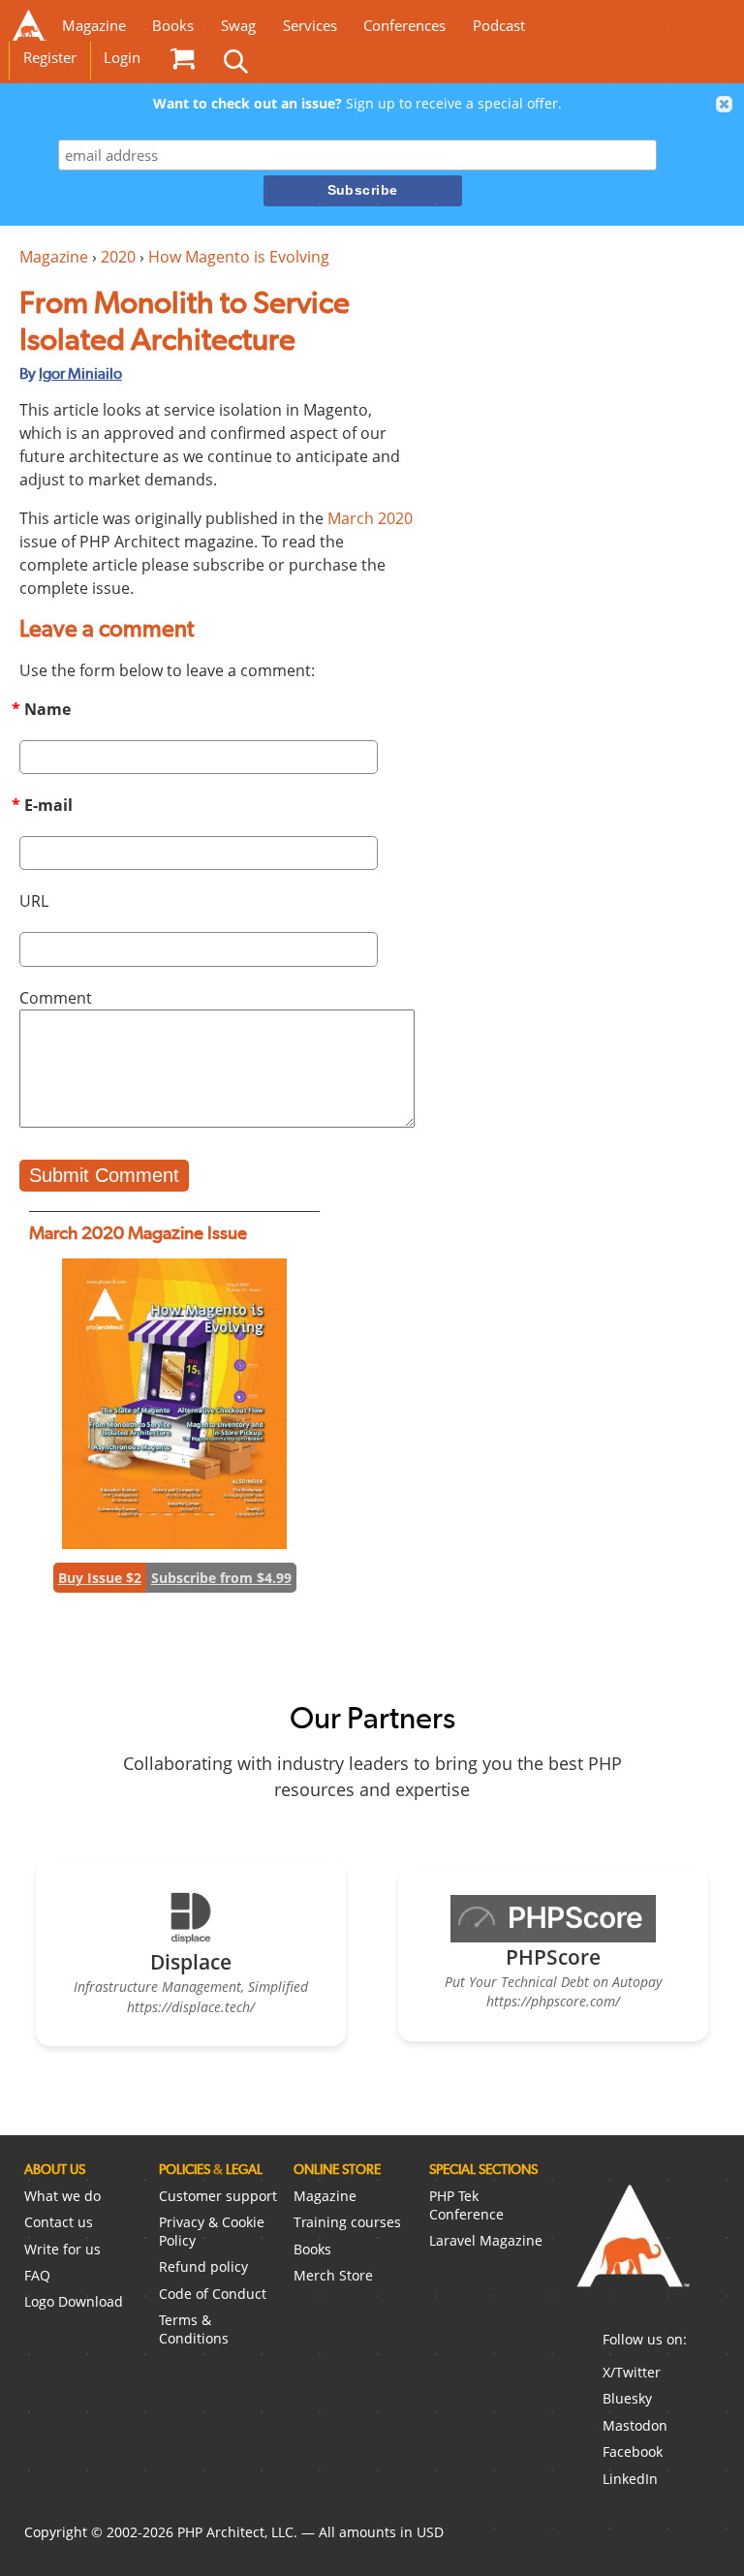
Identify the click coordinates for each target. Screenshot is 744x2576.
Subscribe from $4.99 (221, 1578)
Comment (56, 998)
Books (173, 26)
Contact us (59, 2222)
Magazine (94, 26)
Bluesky (627, 2398)
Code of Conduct (213, 2294)
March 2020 (370, 518)
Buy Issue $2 (100, 1578)
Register (50, 58)
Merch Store (333, 2275)
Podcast (499, 26)
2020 (118, 257)
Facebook (633, 2452)
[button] (725, 105)
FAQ (37, 2275)
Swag (238, 26)
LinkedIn (630, 2479)
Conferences (404, 26)
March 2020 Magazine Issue (138, 1233)
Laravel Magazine (486, 2240)
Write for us (62, 2249)
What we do (62, 2196)
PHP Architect (632, 2251)
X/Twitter (632, 2372)
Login (122, 58)
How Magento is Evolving (239, 257)
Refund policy (203, 2266)
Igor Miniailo (80, 373)
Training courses (347, 2222)
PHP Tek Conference (466, 2205)
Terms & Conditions (194, 2329)
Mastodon (635, 2425)
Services (310, 26)
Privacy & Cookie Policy (212, 2231)
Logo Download (74, 2301)
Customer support (218, 2196)
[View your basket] (182, 58)
